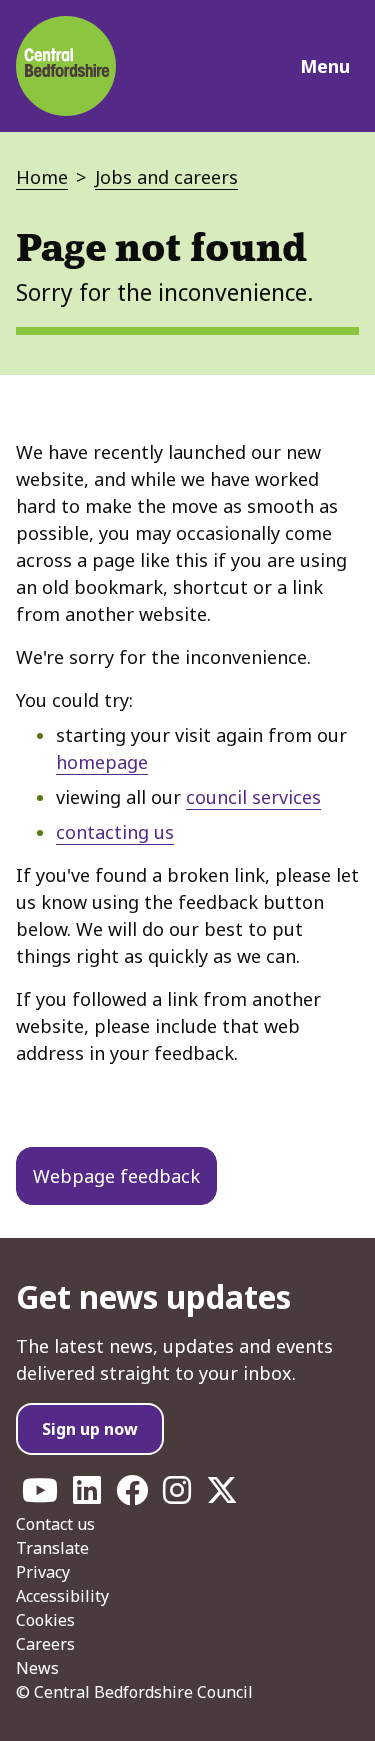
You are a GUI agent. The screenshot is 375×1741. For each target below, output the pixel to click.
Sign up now (90, 1429)
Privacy (43, 1572)
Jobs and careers (166, 177)
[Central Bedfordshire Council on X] (222, 1496)
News (37, 1668)
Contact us (55, 1524)
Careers (45, 1644)
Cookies (45, 1620)
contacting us (115, 832)
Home (42, 177)
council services (253, 797)
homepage (102, 762)
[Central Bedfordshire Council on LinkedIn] (87, 1496)
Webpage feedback (116, 1176)
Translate (52, 1548)
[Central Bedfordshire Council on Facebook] (132, 1496)
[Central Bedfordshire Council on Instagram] (177, 1496)
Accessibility (62, 1596)
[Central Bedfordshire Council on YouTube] (40, 1496)
